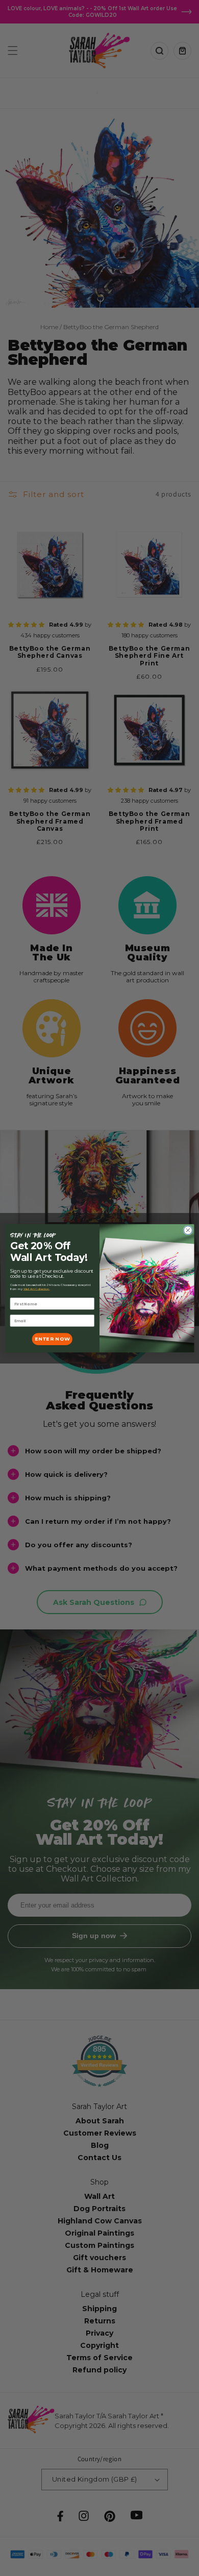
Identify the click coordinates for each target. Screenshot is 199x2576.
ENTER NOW (52, 1339)
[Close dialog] (188, 1230)
